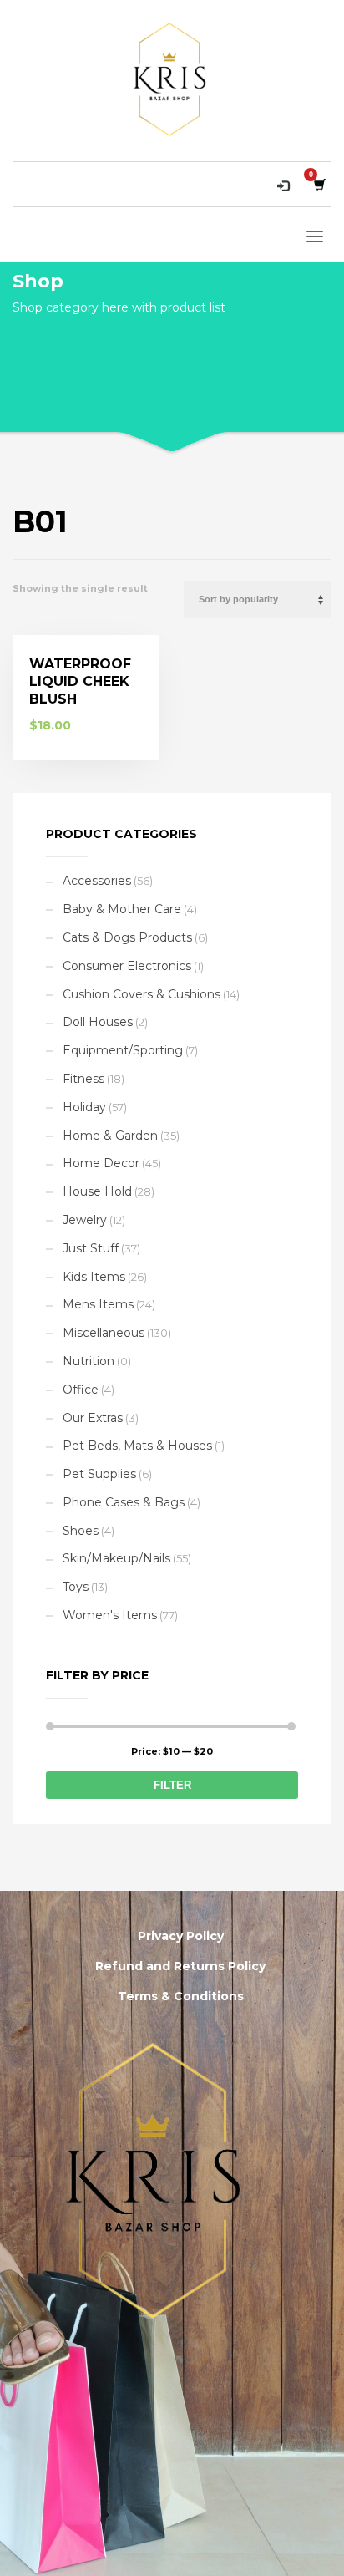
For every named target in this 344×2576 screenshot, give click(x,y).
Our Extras (93, 1418)
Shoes (81, 1531)
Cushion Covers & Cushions (142, 994)
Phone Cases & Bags (124, 1502)
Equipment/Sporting (123, 1050)
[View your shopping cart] (319, 184)
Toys (76, 1587)
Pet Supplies (99, 1474)
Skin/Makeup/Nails (116, 1558)
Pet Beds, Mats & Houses (137, 1446)
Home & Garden (110, 1136)
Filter (172, 1785)
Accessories (97, 881)
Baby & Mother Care (122, 909)
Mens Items (98, 1304)
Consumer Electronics (127, 966)
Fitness (83, 1079)
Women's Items (110, 1615)
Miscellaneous (104, 1333)
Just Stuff (91, 1248)
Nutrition (89, 1361)
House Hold (97, 1191)
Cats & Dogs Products (127, 937)
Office (81, 1390)
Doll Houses (98, 1022)
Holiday (84, 1107)
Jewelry (85, 1220)
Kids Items (94, 1277)
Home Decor (101, 1163)
